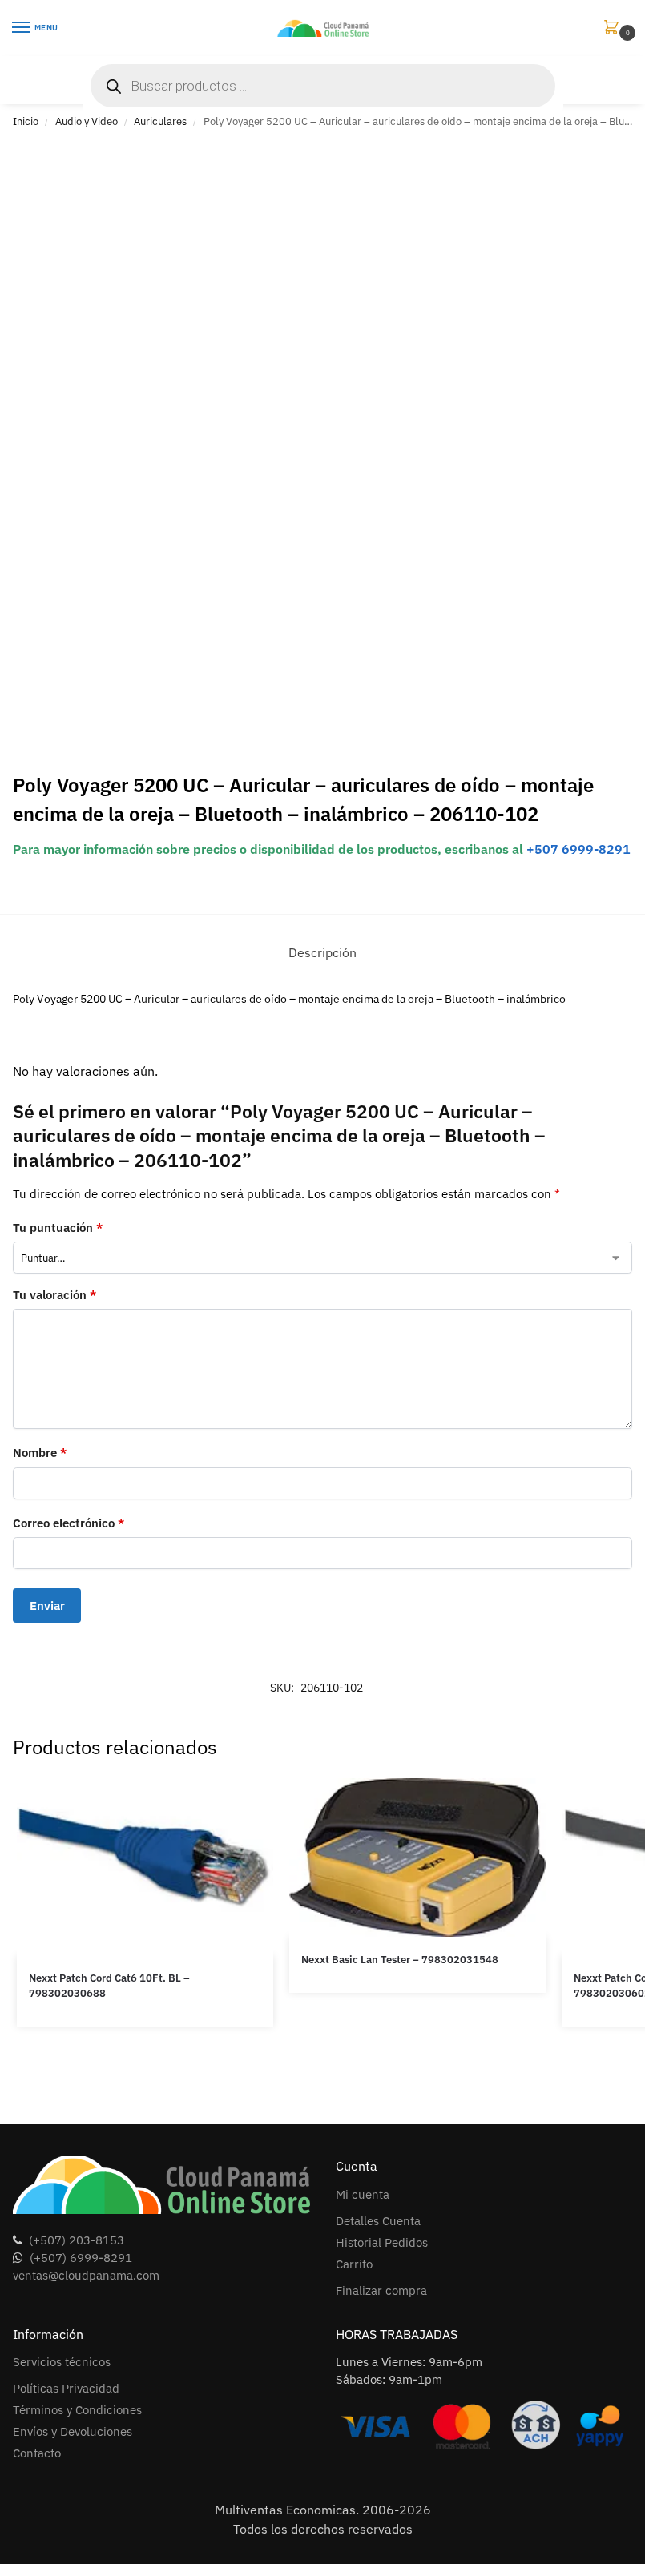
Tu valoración (54, 1295)
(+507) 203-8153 (77, 2240)
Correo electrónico (69, 1523)
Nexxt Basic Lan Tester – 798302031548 (400, 1960)
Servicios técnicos (62, 2362)
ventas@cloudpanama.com (86, 2275)
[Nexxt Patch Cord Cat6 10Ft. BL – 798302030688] (145, 1867)
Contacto (37, 2453)
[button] (615, 28)
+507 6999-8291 (578, 849)
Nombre (40, 1453)
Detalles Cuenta (378, 2221)
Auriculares (160, 121)
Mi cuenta (363, 2194)
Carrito (354, 2264)
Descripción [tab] (322, 952)
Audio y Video (87, 121)
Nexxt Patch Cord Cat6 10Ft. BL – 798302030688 (109, 1986)
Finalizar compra (381, 2290)
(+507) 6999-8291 (81, 2258)
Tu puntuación (58, 1228)
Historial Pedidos (382, 2242)
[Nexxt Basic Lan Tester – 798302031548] (417, 1858)
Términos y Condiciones (77, 2410)
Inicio (26, 121)
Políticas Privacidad (66, 2388)
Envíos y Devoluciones (73, 2431)
